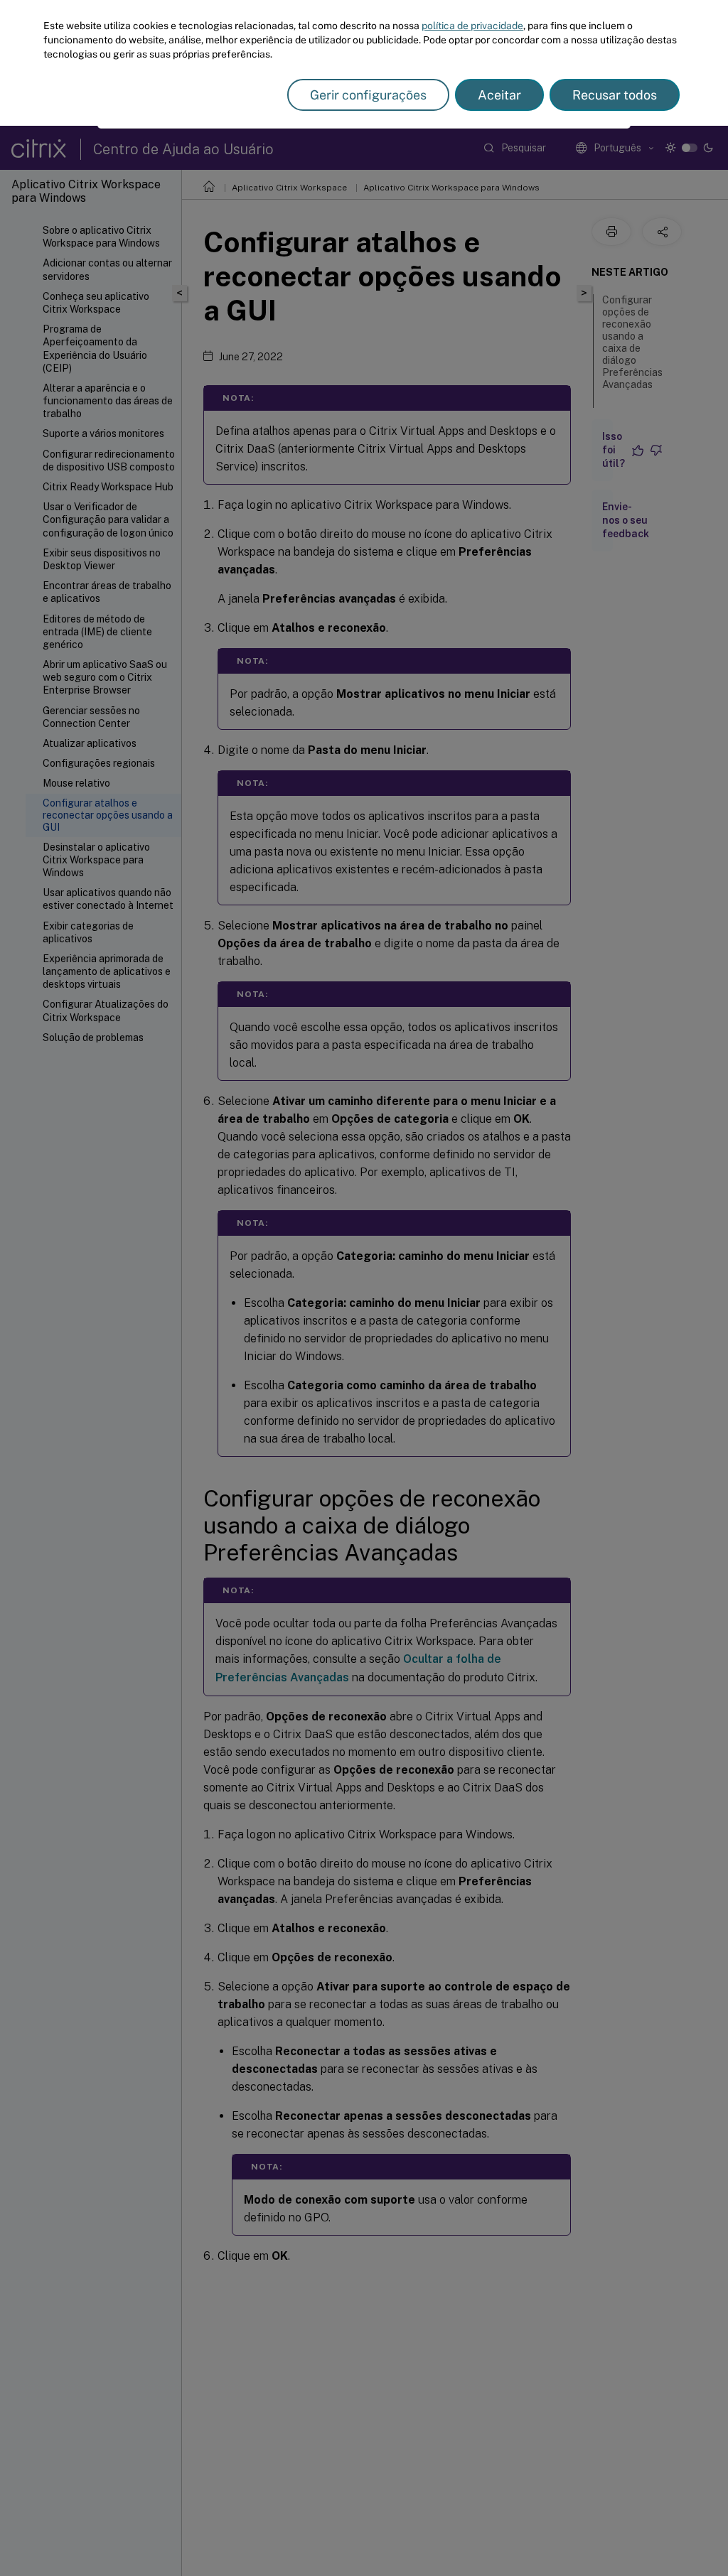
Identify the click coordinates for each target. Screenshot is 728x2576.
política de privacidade (472, 26)
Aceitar (499, 95)
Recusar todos (615, 95)
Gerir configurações (368, 95)
